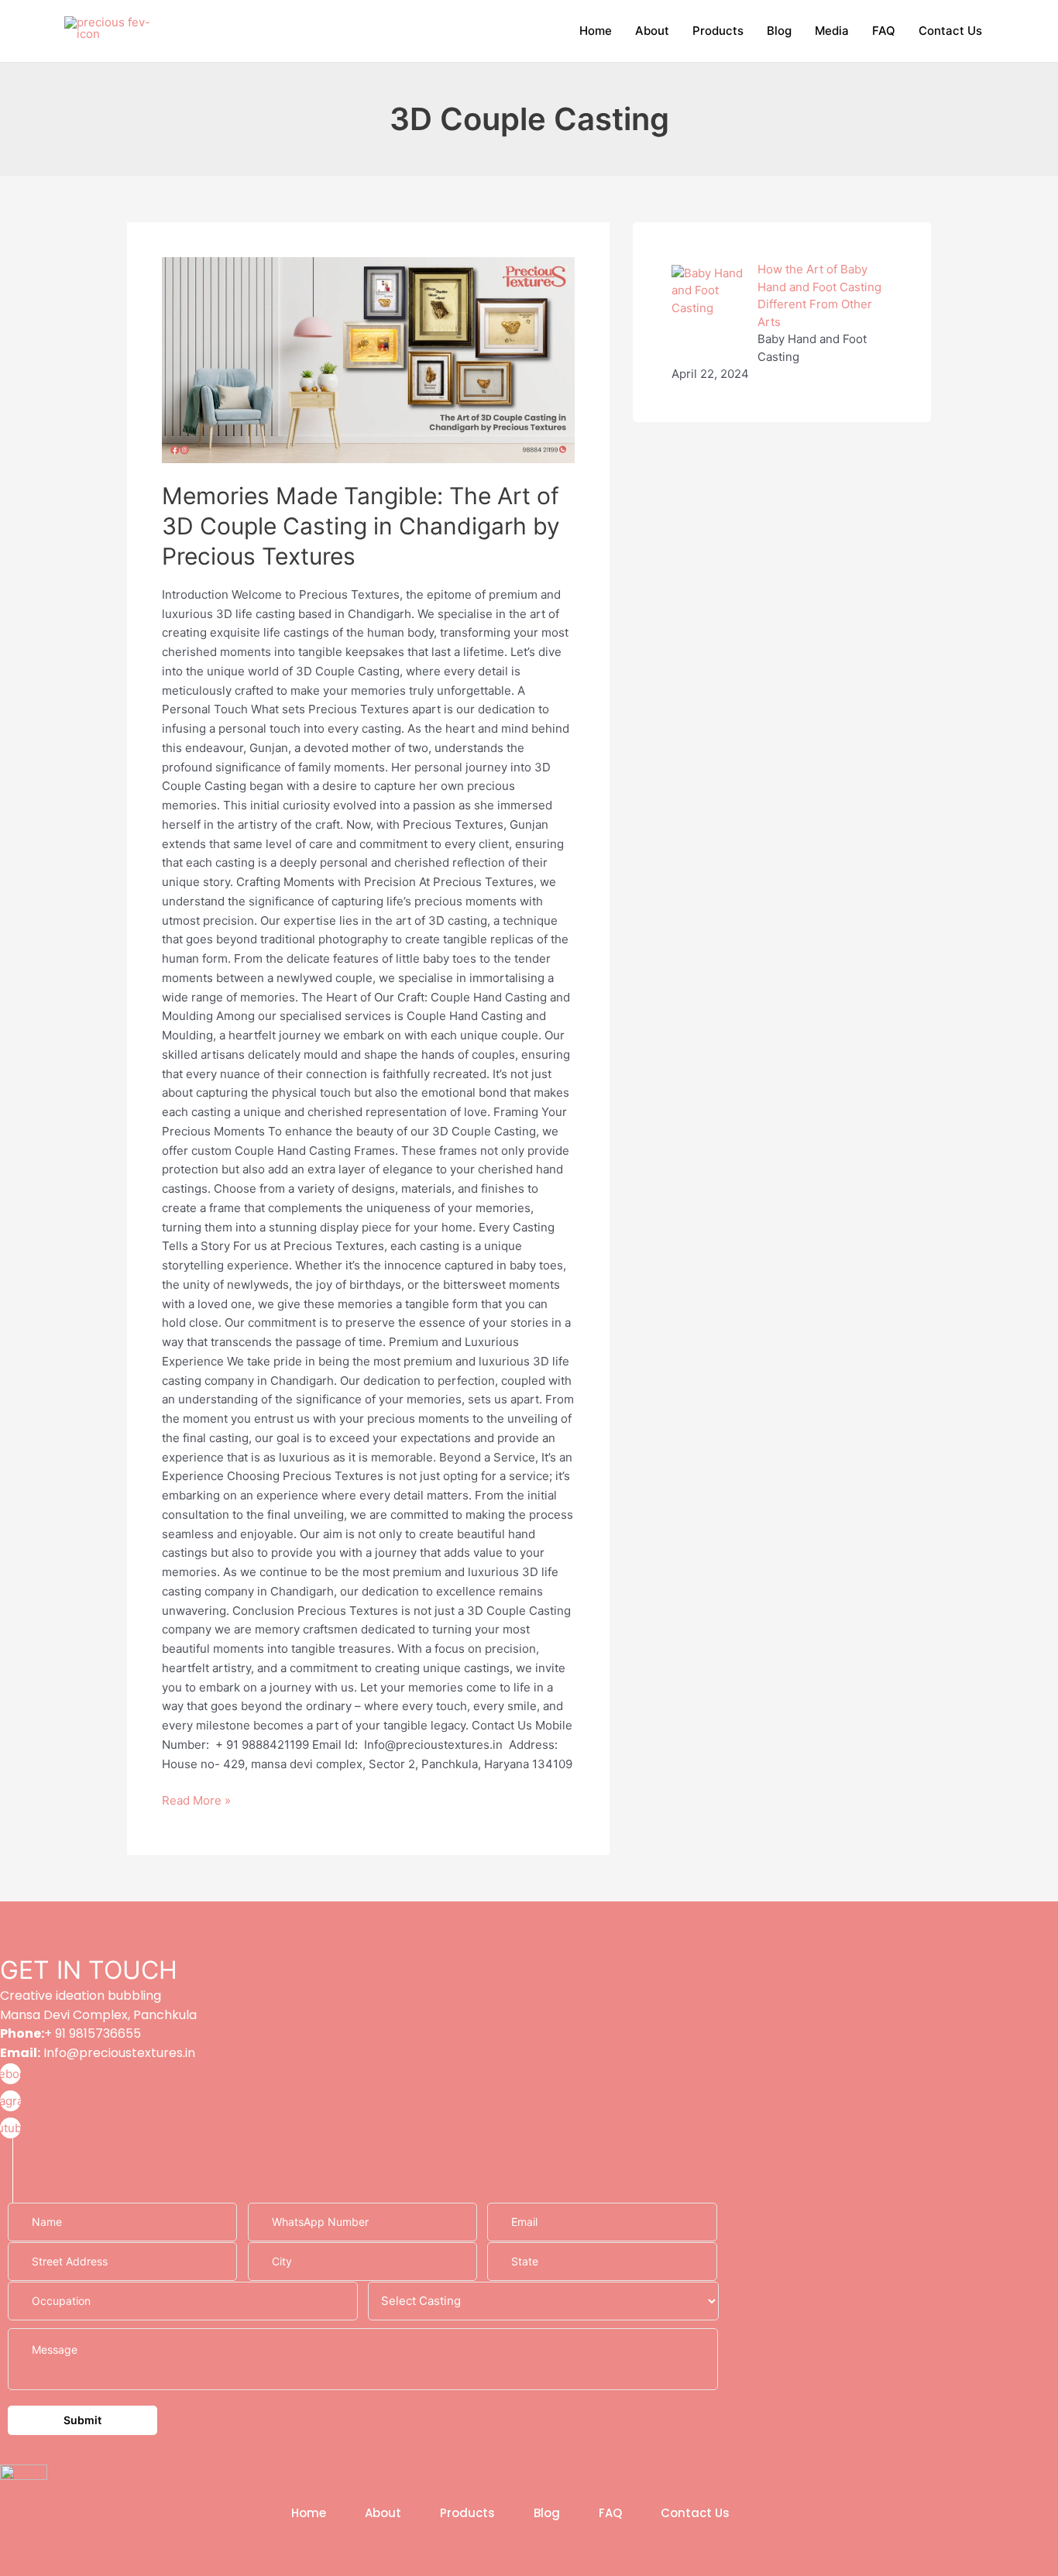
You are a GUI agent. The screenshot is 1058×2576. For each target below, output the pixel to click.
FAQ (884, 31)
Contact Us (950, 31)
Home (596, 31)
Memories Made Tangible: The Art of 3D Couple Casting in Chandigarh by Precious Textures (361, 526)
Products (718, 31)
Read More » (196, 1800)
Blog (779, 31)
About (652, 31)
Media (832, 31)
